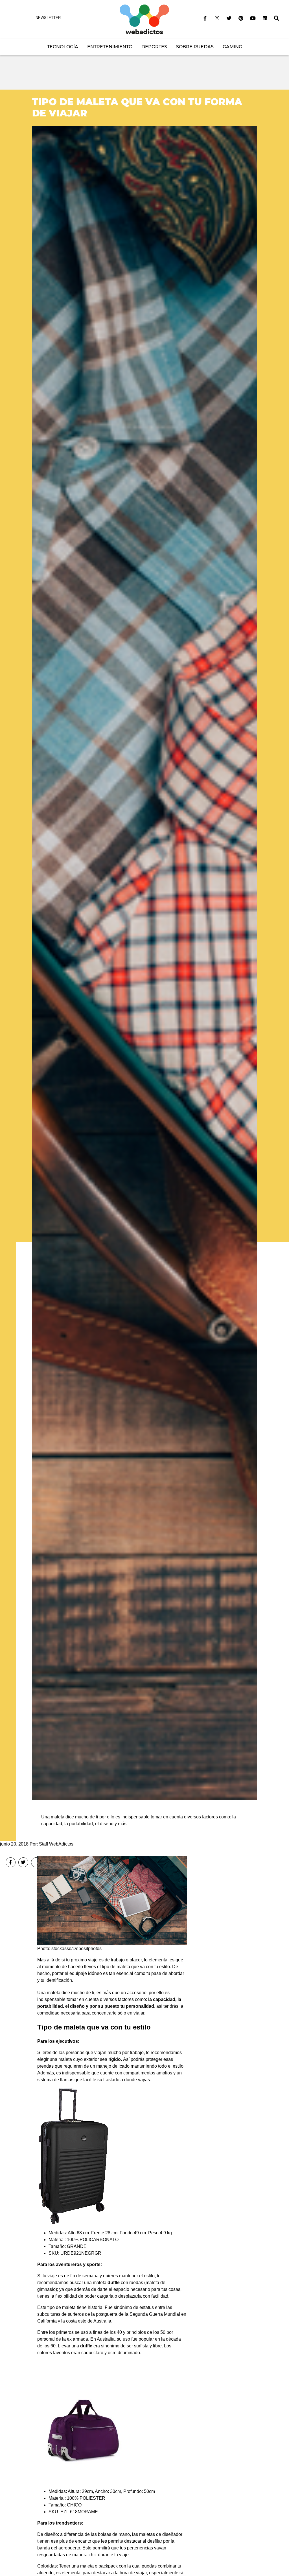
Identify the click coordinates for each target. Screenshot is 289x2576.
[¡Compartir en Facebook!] (11, 1862)
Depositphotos (87, 1949)
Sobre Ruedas (195, 47)
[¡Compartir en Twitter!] (23, 1862)
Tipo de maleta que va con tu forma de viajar (137, 107)
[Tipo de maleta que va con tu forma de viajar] (144, 962)
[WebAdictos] (144, 19)
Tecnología (63, 47)
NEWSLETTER (48, 18)
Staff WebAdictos (56, 1844)
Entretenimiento (110, 47)
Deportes (154, 47)
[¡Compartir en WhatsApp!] (36, 1862)
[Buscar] (277, 18)
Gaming (232, 47)
